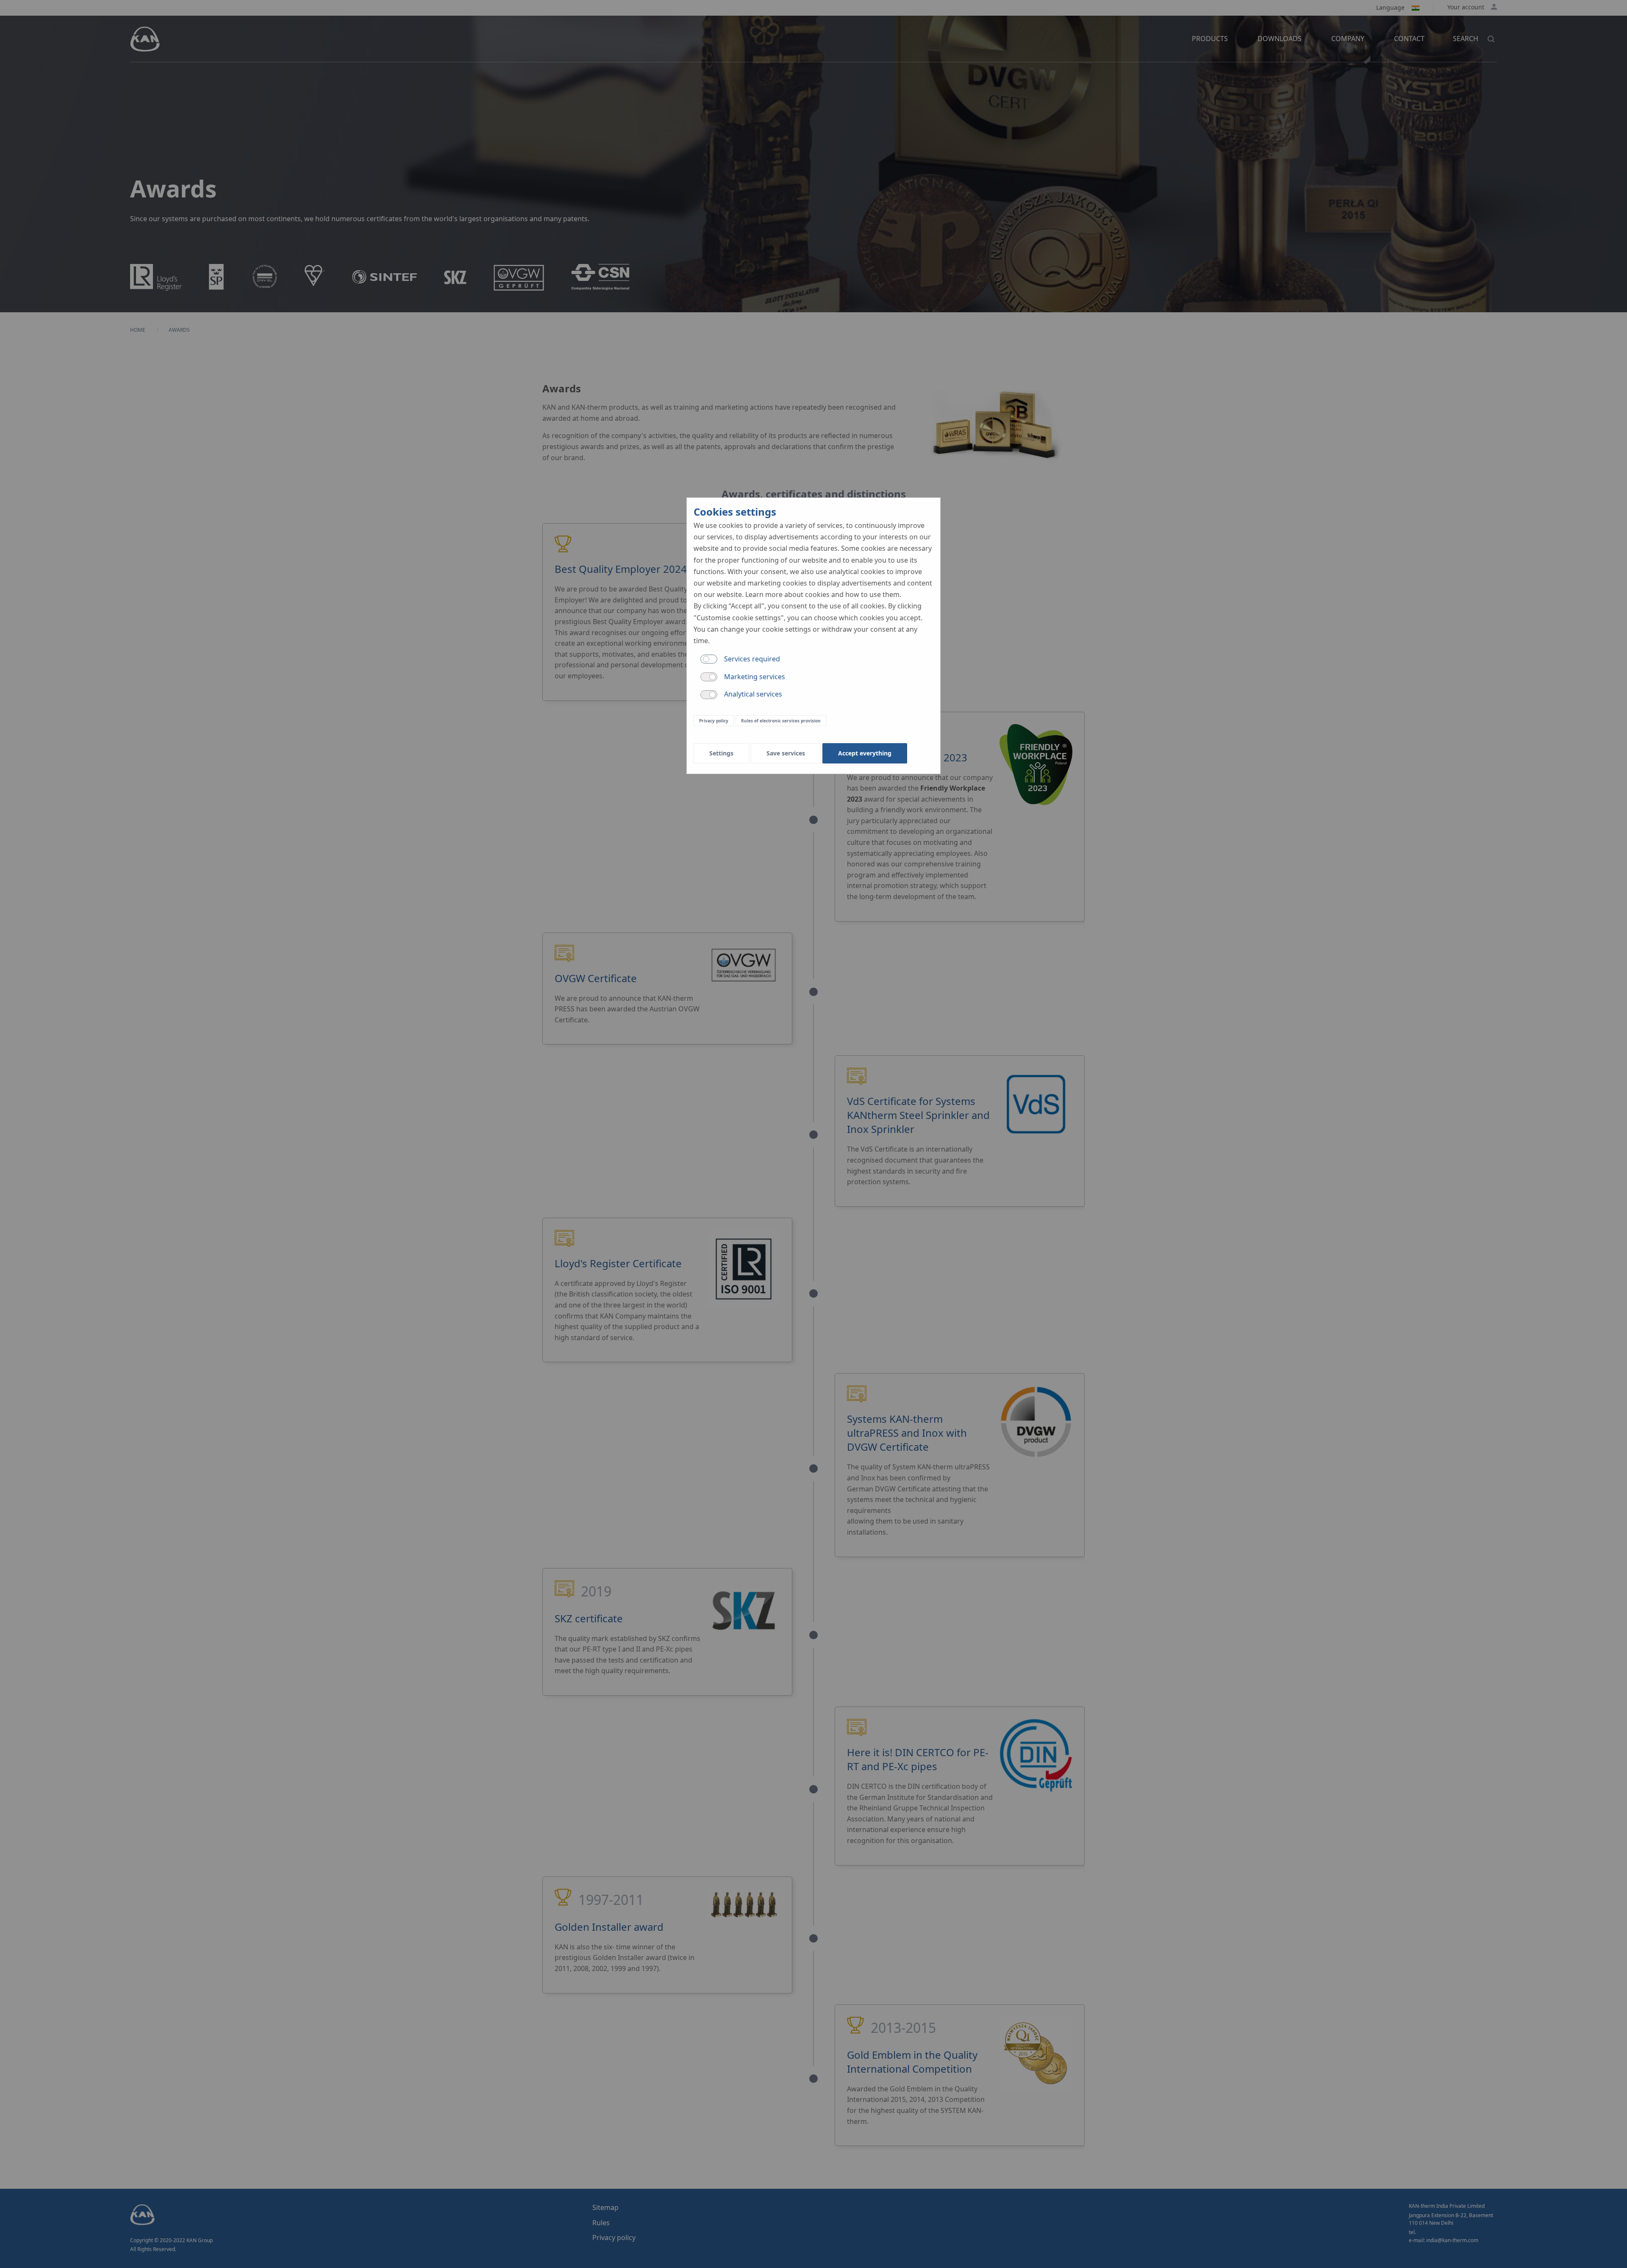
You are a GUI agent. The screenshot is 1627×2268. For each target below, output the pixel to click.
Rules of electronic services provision (781, 721)
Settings (721, 753)
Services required (752, 659)
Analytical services (753, 694)
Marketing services (755, 677)
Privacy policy (714, 721)
